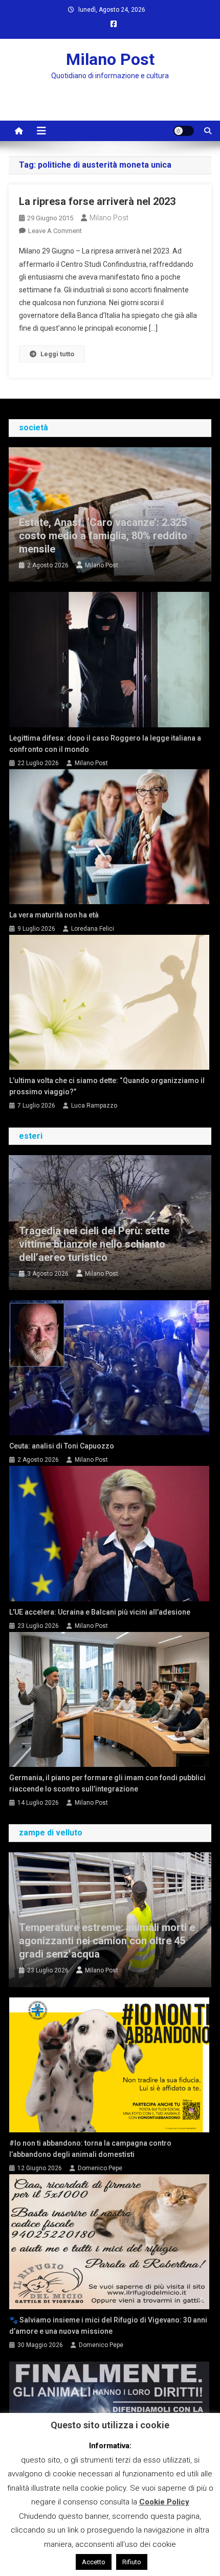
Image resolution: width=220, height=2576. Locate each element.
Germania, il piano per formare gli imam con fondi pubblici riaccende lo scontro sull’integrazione (107, 1783)
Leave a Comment (55, 231)
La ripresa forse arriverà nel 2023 (97, 201)
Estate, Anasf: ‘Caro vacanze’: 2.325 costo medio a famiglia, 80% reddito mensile (103, 536)
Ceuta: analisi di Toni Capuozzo (62, 1446)
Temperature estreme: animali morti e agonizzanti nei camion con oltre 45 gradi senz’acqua (107, 1941)
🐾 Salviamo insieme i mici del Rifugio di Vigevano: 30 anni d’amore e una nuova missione (108, 2326)
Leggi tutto (57, 354)
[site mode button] (184, 131)
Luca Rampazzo (94, 1106)
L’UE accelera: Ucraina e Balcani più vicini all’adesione (100, 1612)
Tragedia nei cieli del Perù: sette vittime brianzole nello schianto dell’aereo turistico (94, 1244)
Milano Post (110, 59)
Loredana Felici (93, 929)
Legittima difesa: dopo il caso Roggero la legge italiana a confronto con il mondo (105, 744)
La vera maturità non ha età (54, 915)
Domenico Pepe (100, 2168)
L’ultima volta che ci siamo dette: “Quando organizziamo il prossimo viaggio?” (107, 1086)
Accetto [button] (94, 2562)
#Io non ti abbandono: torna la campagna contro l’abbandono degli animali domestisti (90, 2149)
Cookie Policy (164, 2502)
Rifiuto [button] (132, 2562)
